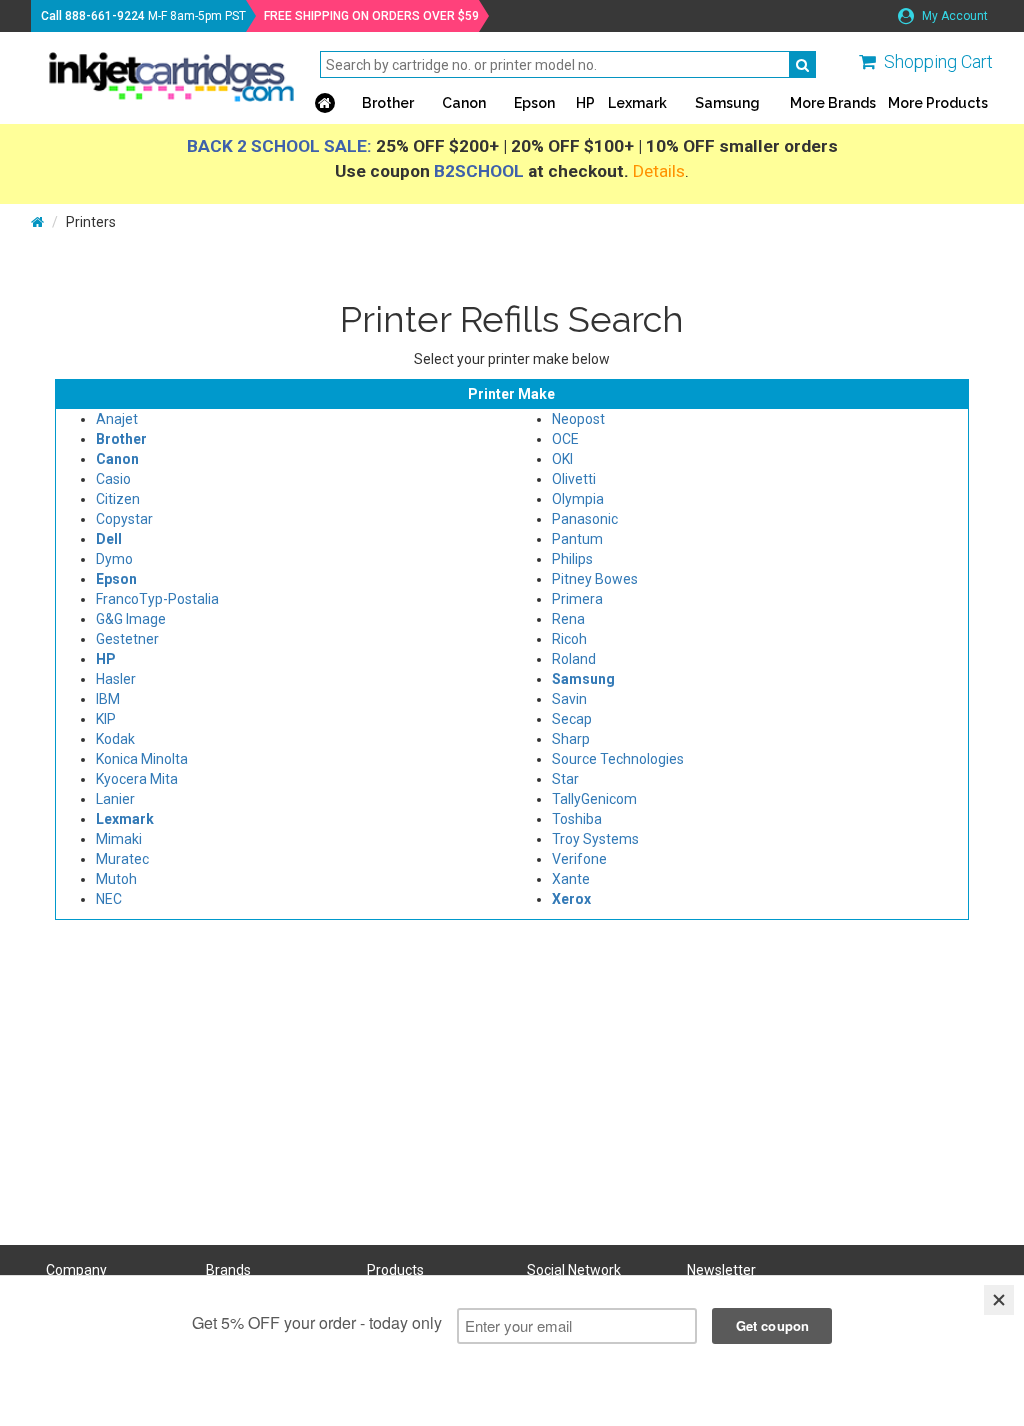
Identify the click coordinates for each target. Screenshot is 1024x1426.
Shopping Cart (938, 61)
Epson (534, 103)
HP (585, 103)
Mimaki (119, 839)
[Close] (999, 1300)
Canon (464, 103)
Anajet (117, 419)
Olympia (578, 499)
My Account (953, 16)
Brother (388, 103)
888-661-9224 (105, 16)
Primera (577, 599)
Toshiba (577, 819)
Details (659, 171)
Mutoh (116, 879)
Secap (572, 719)
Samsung (727, 103)
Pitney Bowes (595, 579)
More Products (938, 103)
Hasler (116, 679)
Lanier (115, 799)
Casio (113, 479)
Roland (574, 659)
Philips (572, 559)
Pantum (577, 539)
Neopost (578, 419)
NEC (109, 899)
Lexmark (637, 103)
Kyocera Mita (137, 779)
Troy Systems (595, 839)
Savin (569, 699)
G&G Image (131, 619)
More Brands (833, 103)
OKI (562, 459)
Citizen (118, 499)
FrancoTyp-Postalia (157, 599)
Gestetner (127, 639)
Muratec (122, 859)
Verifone (579, 859)
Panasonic (585, 519)
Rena (568, 619)
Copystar (124, 519)
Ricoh (569, 639)
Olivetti (574, 479)
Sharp (571, 739)
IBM (108, 699)
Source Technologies (618, 759)
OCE (565, 439)
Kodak (115, 739)
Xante (571, 879)
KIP (106, 719)
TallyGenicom (594, 799)
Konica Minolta (142, 759)
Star (565, 779)
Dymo (114, 559)
